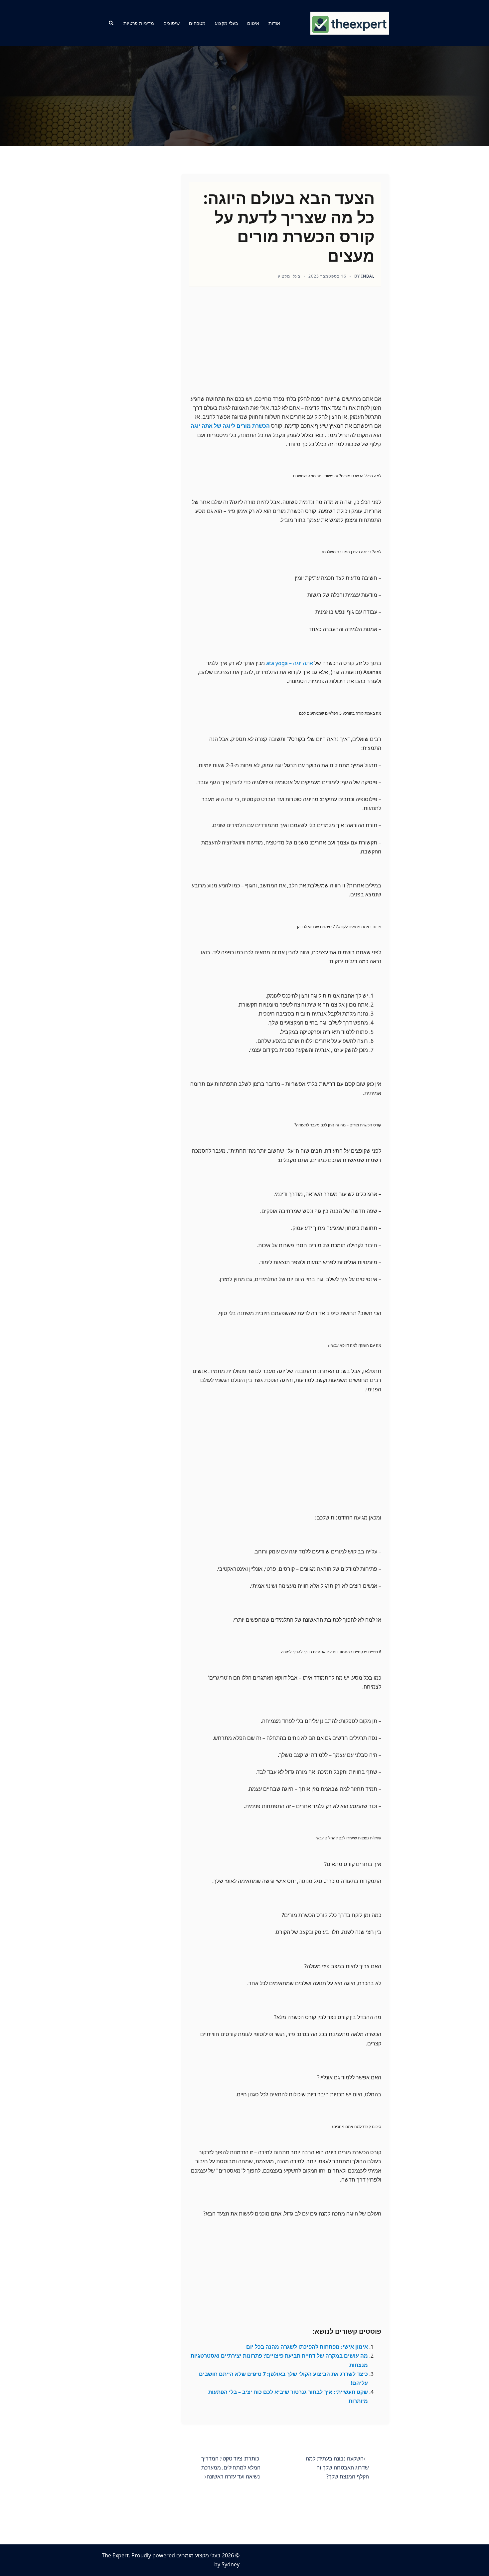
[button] (111, 23)
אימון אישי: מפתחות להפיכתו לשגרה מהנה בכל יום (307, 2347)
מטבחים (197, 23)
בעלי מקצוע (226, 23)
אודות (274, 23)
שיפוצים (171, 23)
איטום (253, 23)
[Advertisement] (285, 347)
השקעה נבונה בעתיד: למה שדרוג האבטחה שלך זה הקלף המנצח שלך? (337, 2467)
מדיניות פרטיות (139, 23)
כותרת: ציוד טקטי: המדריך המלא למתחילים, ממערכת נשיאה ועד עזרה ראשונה (231, 2467)
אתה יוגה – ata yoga (290, 663)
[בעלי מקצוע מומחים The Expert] (350, 23)
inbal (368, 276)
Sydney (231, 2564)
